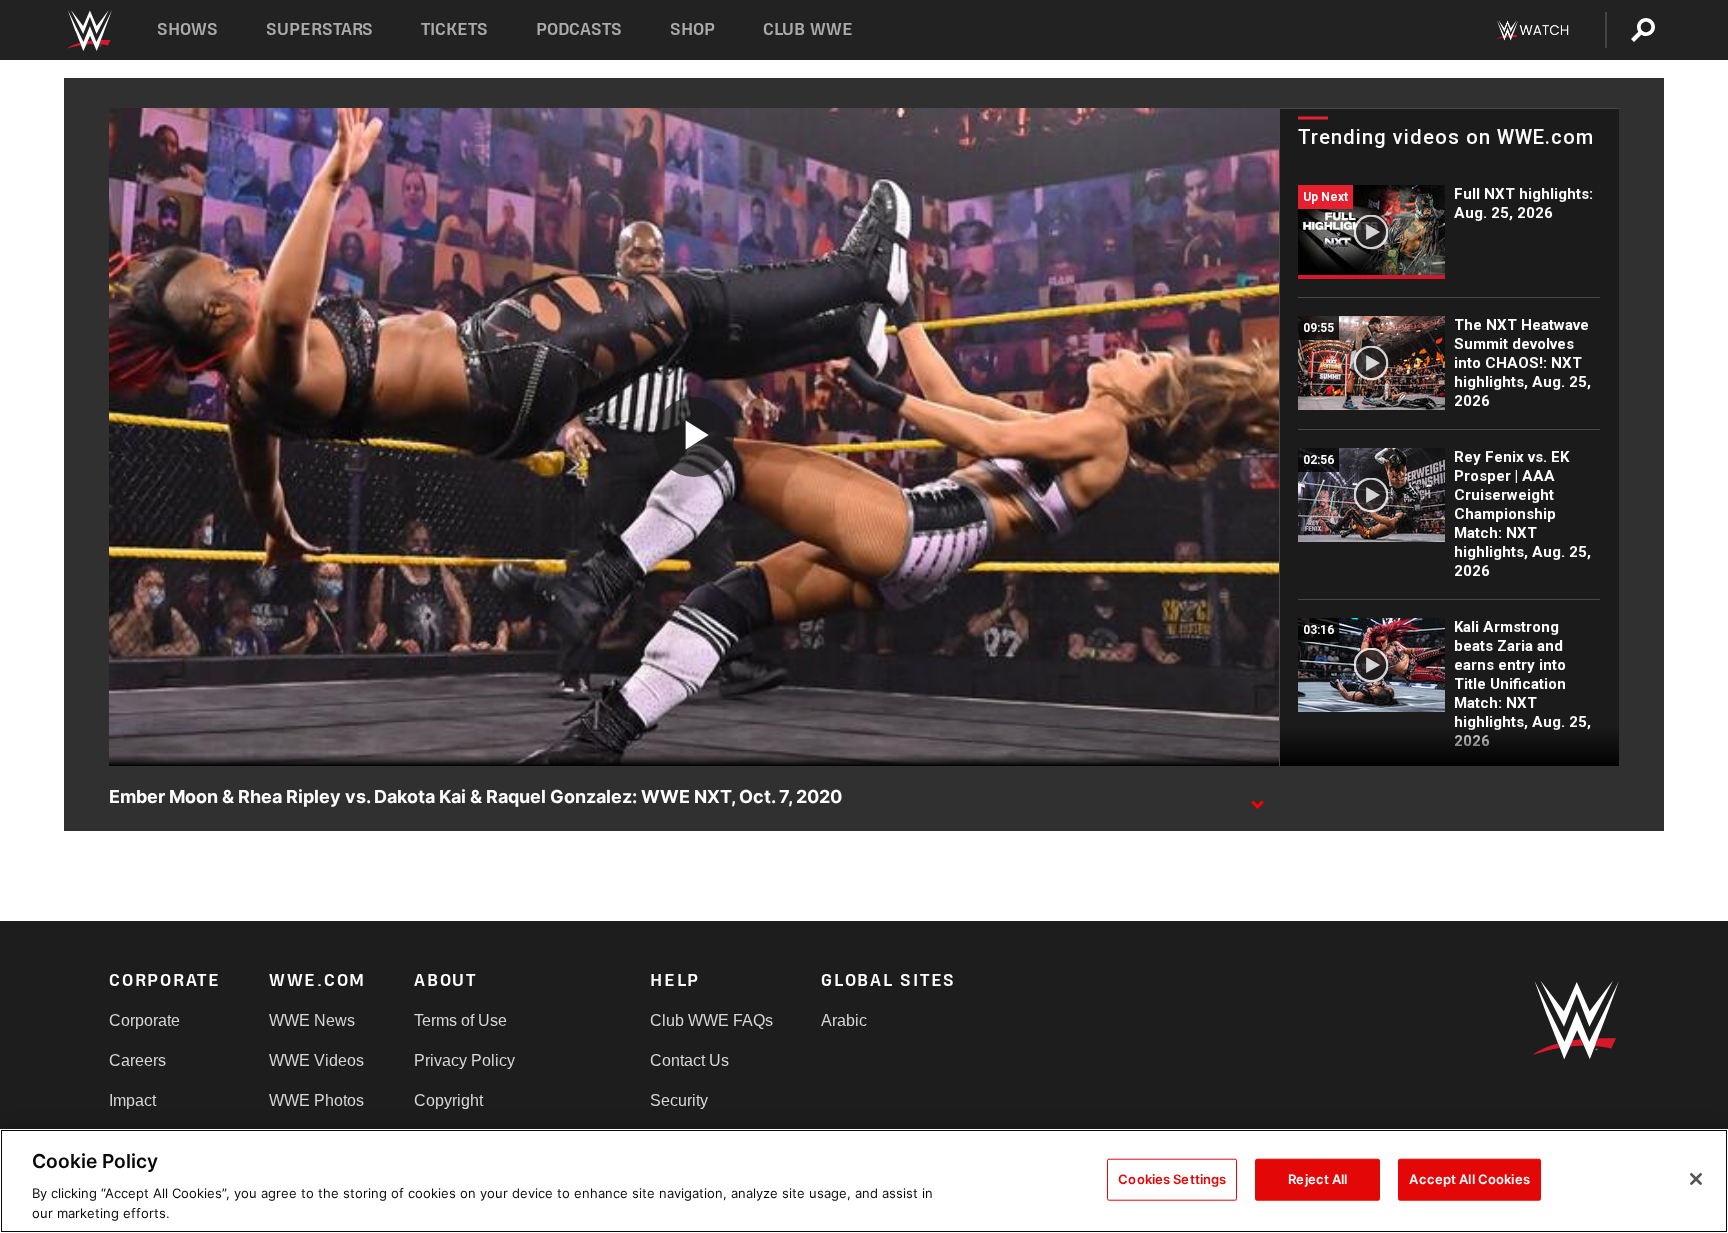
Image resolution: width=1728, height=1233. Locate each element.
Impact (132, 1100)
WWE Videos (316, 1060)
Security (679, 1100)
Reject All (1317, 1179)
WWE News (312, 1020)
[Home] (88, 30)
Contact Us (689, 1060)
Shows (187, 29)
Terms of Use (460, 1020)
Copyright (448, 1100)
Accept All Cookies (1469, 1179)
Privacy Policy (464, 1060)
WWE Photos (316, 1100)
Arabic (844, 1020)
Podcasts (579, 29)
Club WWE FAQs (711, 1020)
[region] (864, 1181)
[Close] (1696, 1179)
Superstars (320, 29)
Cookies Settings (1172, 1179)
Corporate (144, 1020)
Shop (692, 29)
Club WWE (808, 29)
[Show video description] (1257, 798)
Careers (137, 1060)
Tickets (454, 29)
